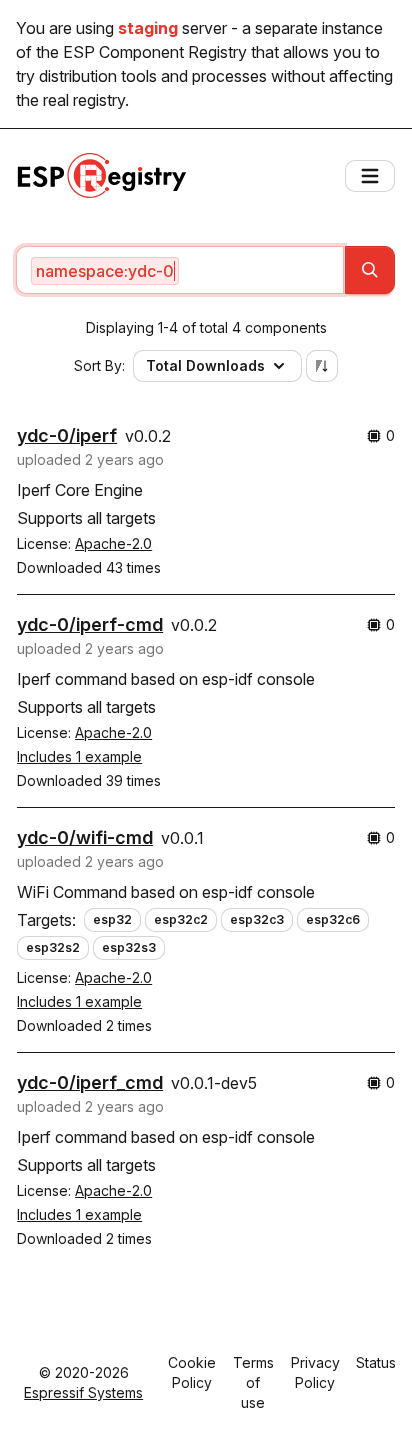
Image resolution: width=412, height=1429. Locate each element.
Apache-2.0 (113, 543)
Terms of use (253, 1382)
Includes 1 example (79, 756)
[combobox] (180, 270)
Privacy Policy (315, 1372)
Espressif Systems (83, 1392)
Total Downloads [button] (205, 365)
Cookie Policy (192, 1372)
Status (376, 1362)
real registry (84, 100)
